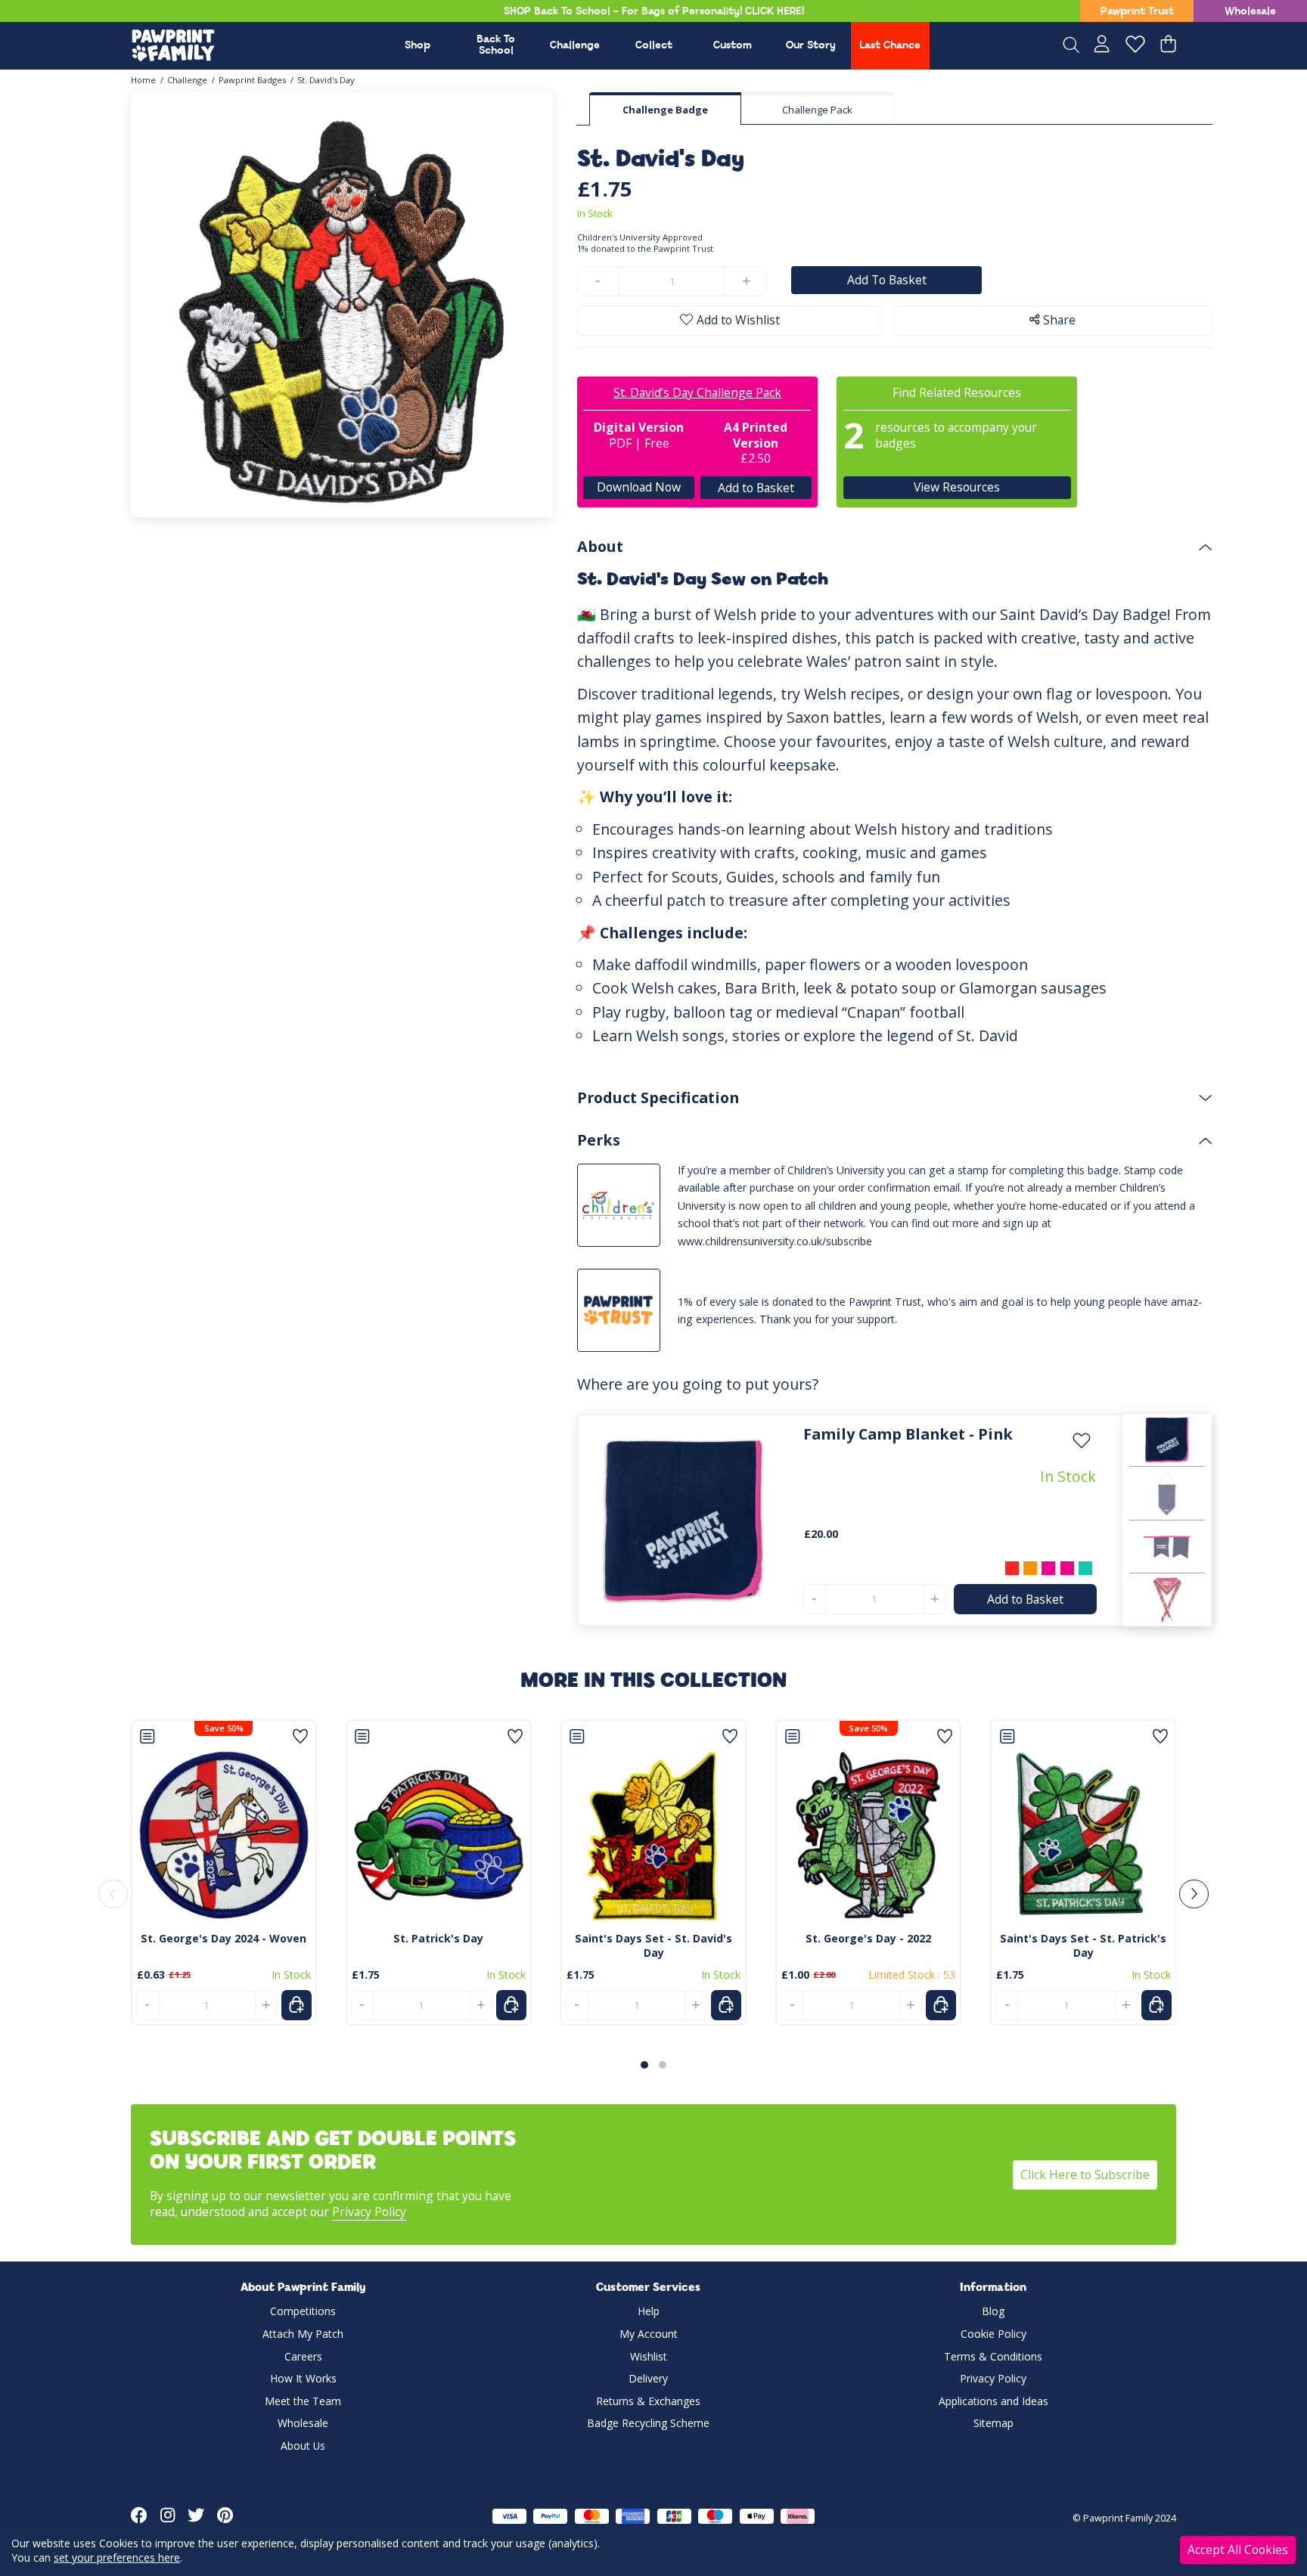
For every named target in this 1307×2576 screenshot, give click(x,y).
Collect (654, 46)
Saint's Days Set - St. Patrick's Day (1083, 1945)
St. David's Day (326, 80)
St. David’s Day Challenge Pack (697, 392)
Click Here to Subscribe (1085, 2175)
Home (143, 80)
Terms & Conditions (993, 2356)
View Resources (957, 487)
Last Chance (890, 46)
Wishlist (649, 2356)
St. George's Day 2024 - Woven (224, 1938)
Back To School (496, 45)
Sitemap (993, 2423)
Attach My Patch (303, 2334)
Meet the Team (303, 2401)
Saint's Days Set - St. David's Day (653, 1945)
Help (649, 2311)
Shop (418, 46)
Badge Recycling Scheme (648, 2423)
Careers (303, 2356)
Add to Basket (755, 488)
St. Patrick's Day (438, 1938)
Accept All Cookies (1238, 2550)
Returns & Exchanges (648, 2401)
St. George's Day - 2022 (868, 1938)
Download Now (639, 487)
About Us (303, 2446)
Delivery (648, 2378)
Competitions (303, 2311)
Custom (733, 46)
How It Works (303, 2378)
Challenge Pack (817, 110)
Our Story (811, 46)
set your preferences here (117, 2557)
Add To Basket (887, 280)
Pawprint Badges (252, 80)
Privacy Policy (369, 2212)
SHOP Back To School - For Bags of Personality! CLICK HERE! (654, 12)
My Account (649, 2334)
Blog (993, 2311)
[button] (644, 2065)
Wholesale (1250, 12)
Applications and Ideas (993, 2401)
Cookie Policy (993, 2334)
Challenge (575, 46)
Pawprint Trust (1137, 12)
